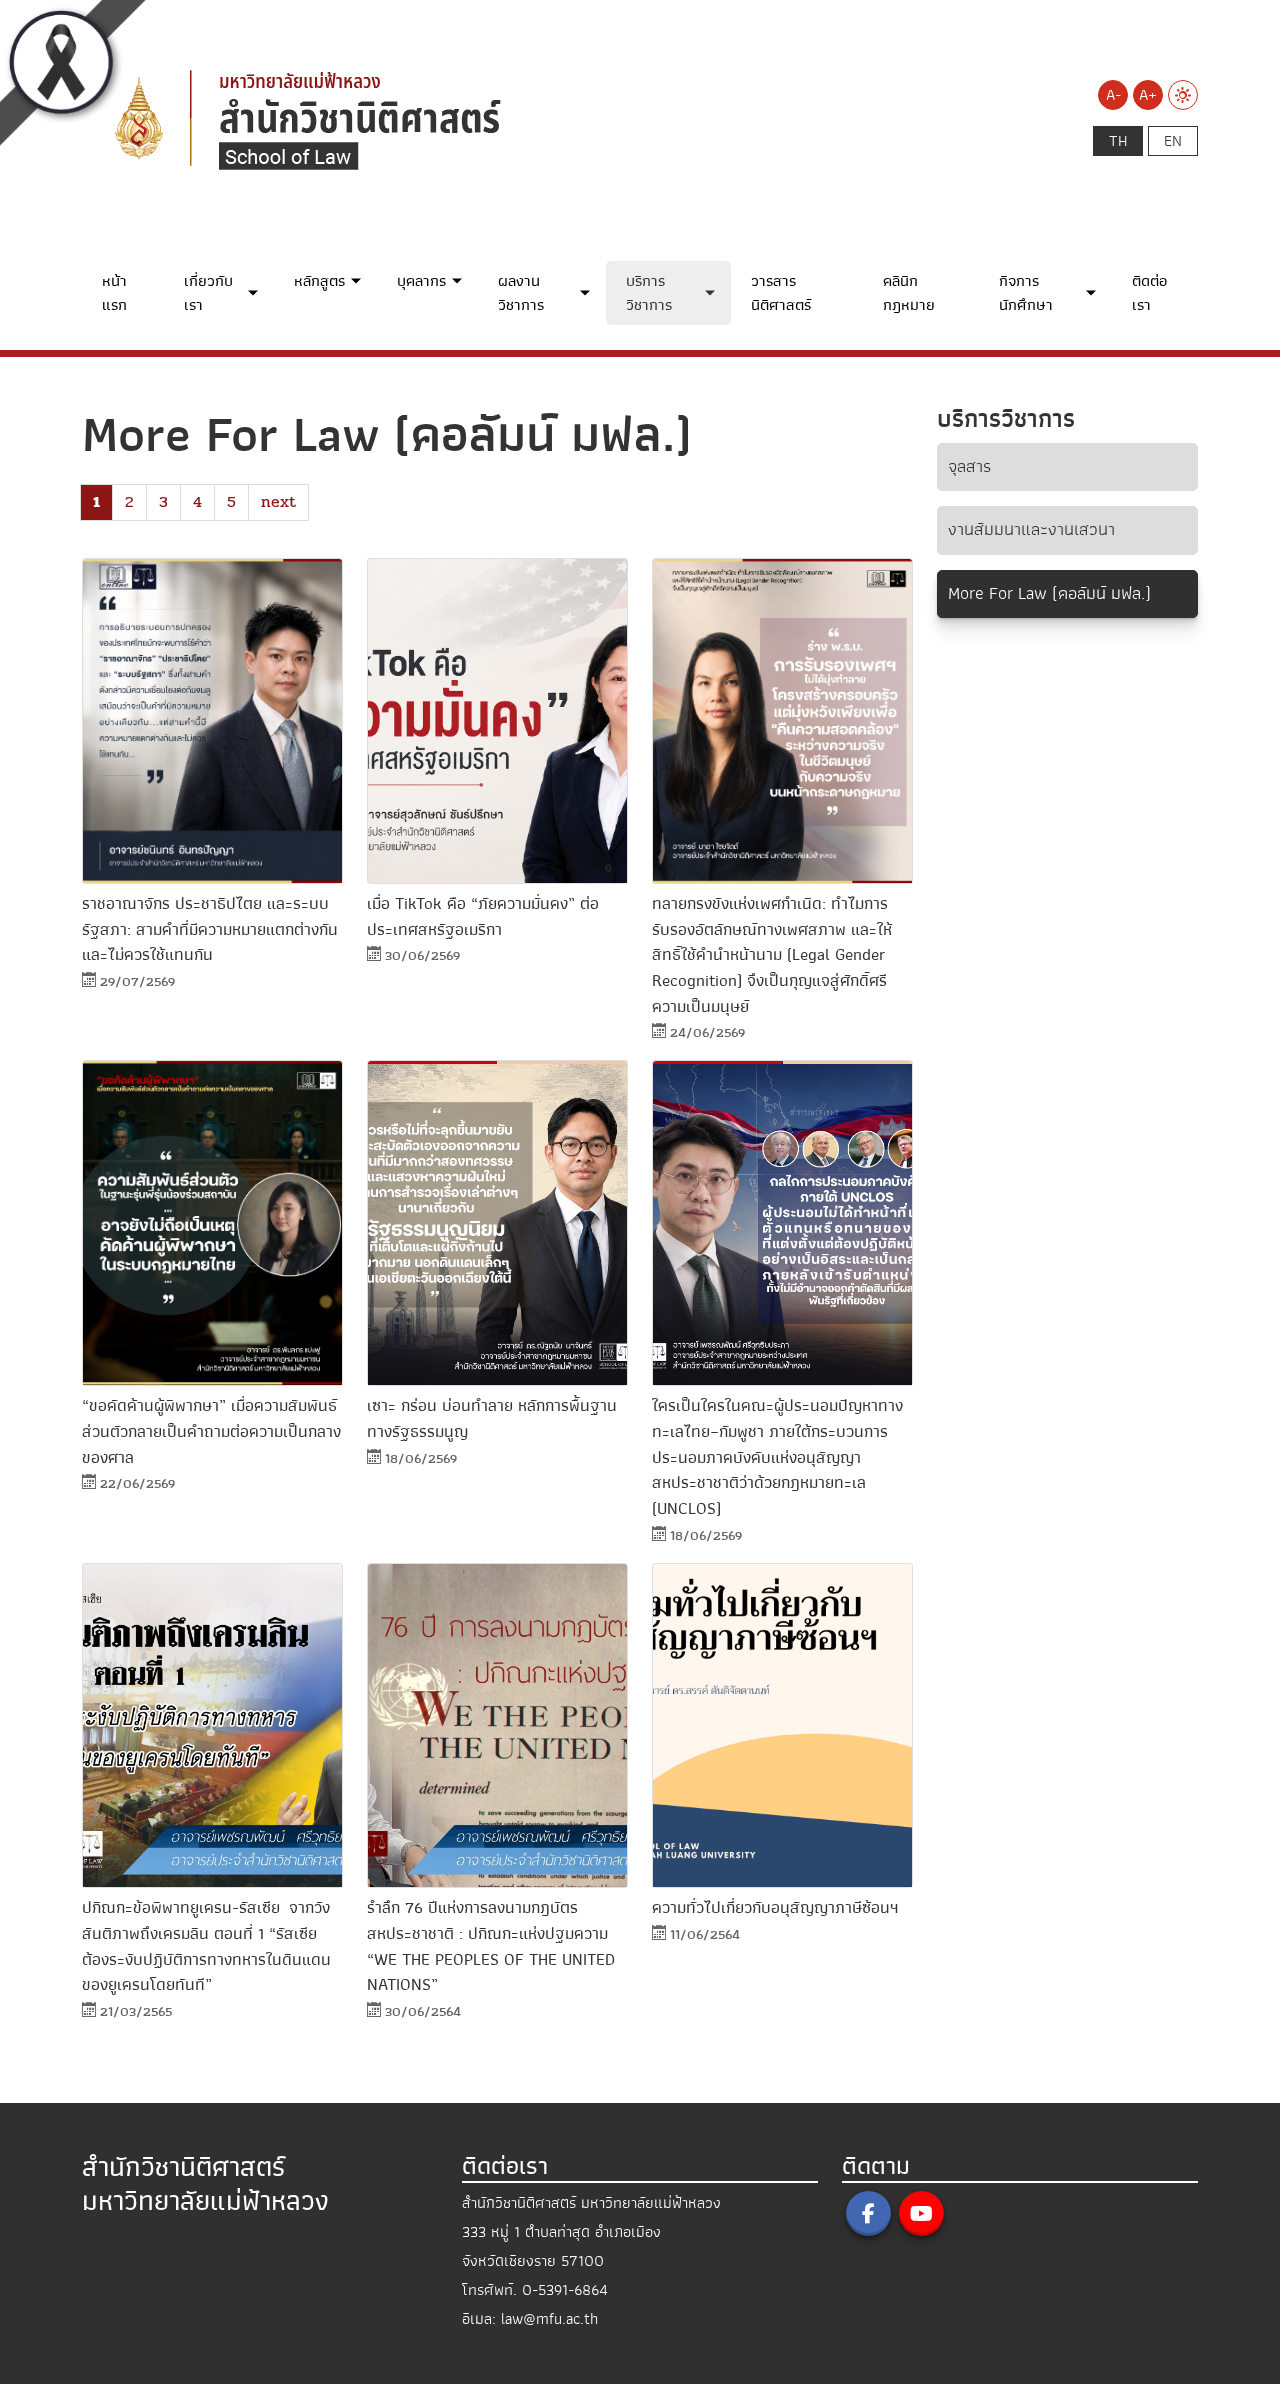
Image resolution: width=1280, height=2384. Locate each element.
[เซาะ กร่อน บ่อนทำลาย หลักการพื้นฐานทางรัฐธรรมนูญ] (497, 1223)
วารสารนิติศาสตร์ (781, 293)
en (1173, 141)
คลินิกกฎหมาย (909, 293)
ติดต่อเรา (1149, 293)
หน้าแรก (114, 293)
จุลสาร (969, 466)
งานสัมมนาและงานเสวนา (1031, 529)
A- (1113, 95)
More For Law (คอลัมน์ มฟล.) (1049, 593)
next (278, 501)
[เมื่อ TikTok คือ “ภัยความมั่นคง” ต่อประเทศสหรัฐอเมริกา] (497, 721)
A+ (1148, 95)
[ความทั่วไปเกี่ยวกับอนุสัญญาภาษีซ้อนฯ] (782, 1726)
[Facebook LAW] (868, 2213)
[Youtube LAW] (921, 2213)
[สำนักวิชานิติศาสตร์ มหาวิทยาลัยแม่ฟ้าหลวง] (432, 117)
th (1118, 141)
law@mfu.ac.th (549, 2319)
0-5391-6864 (565, 2290)
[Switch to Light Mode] (1183, 95)
